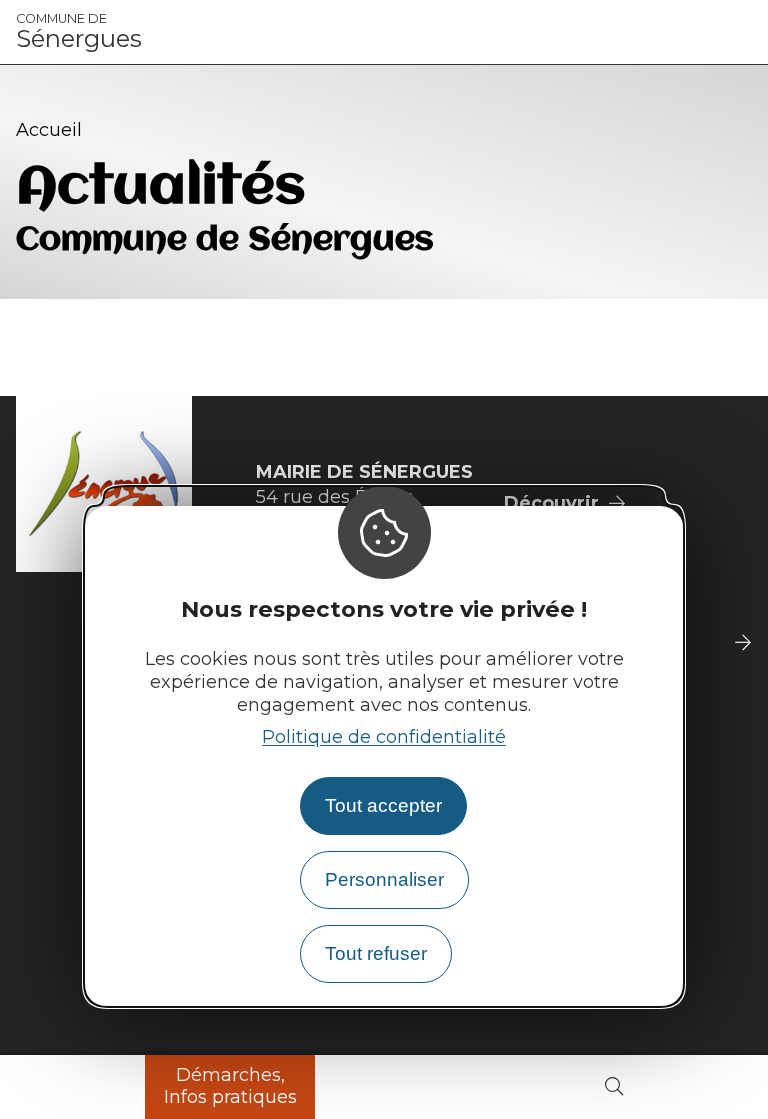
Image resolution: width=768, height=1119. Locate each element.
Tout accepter (383, 805)
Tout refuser (376, 953)
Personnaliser (384, 879)
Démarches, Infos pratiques (230, 1086)
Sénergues (79, 32)
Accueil (49, 130)
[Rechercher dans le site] (614, 1087)
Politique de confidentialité (384, 737)
